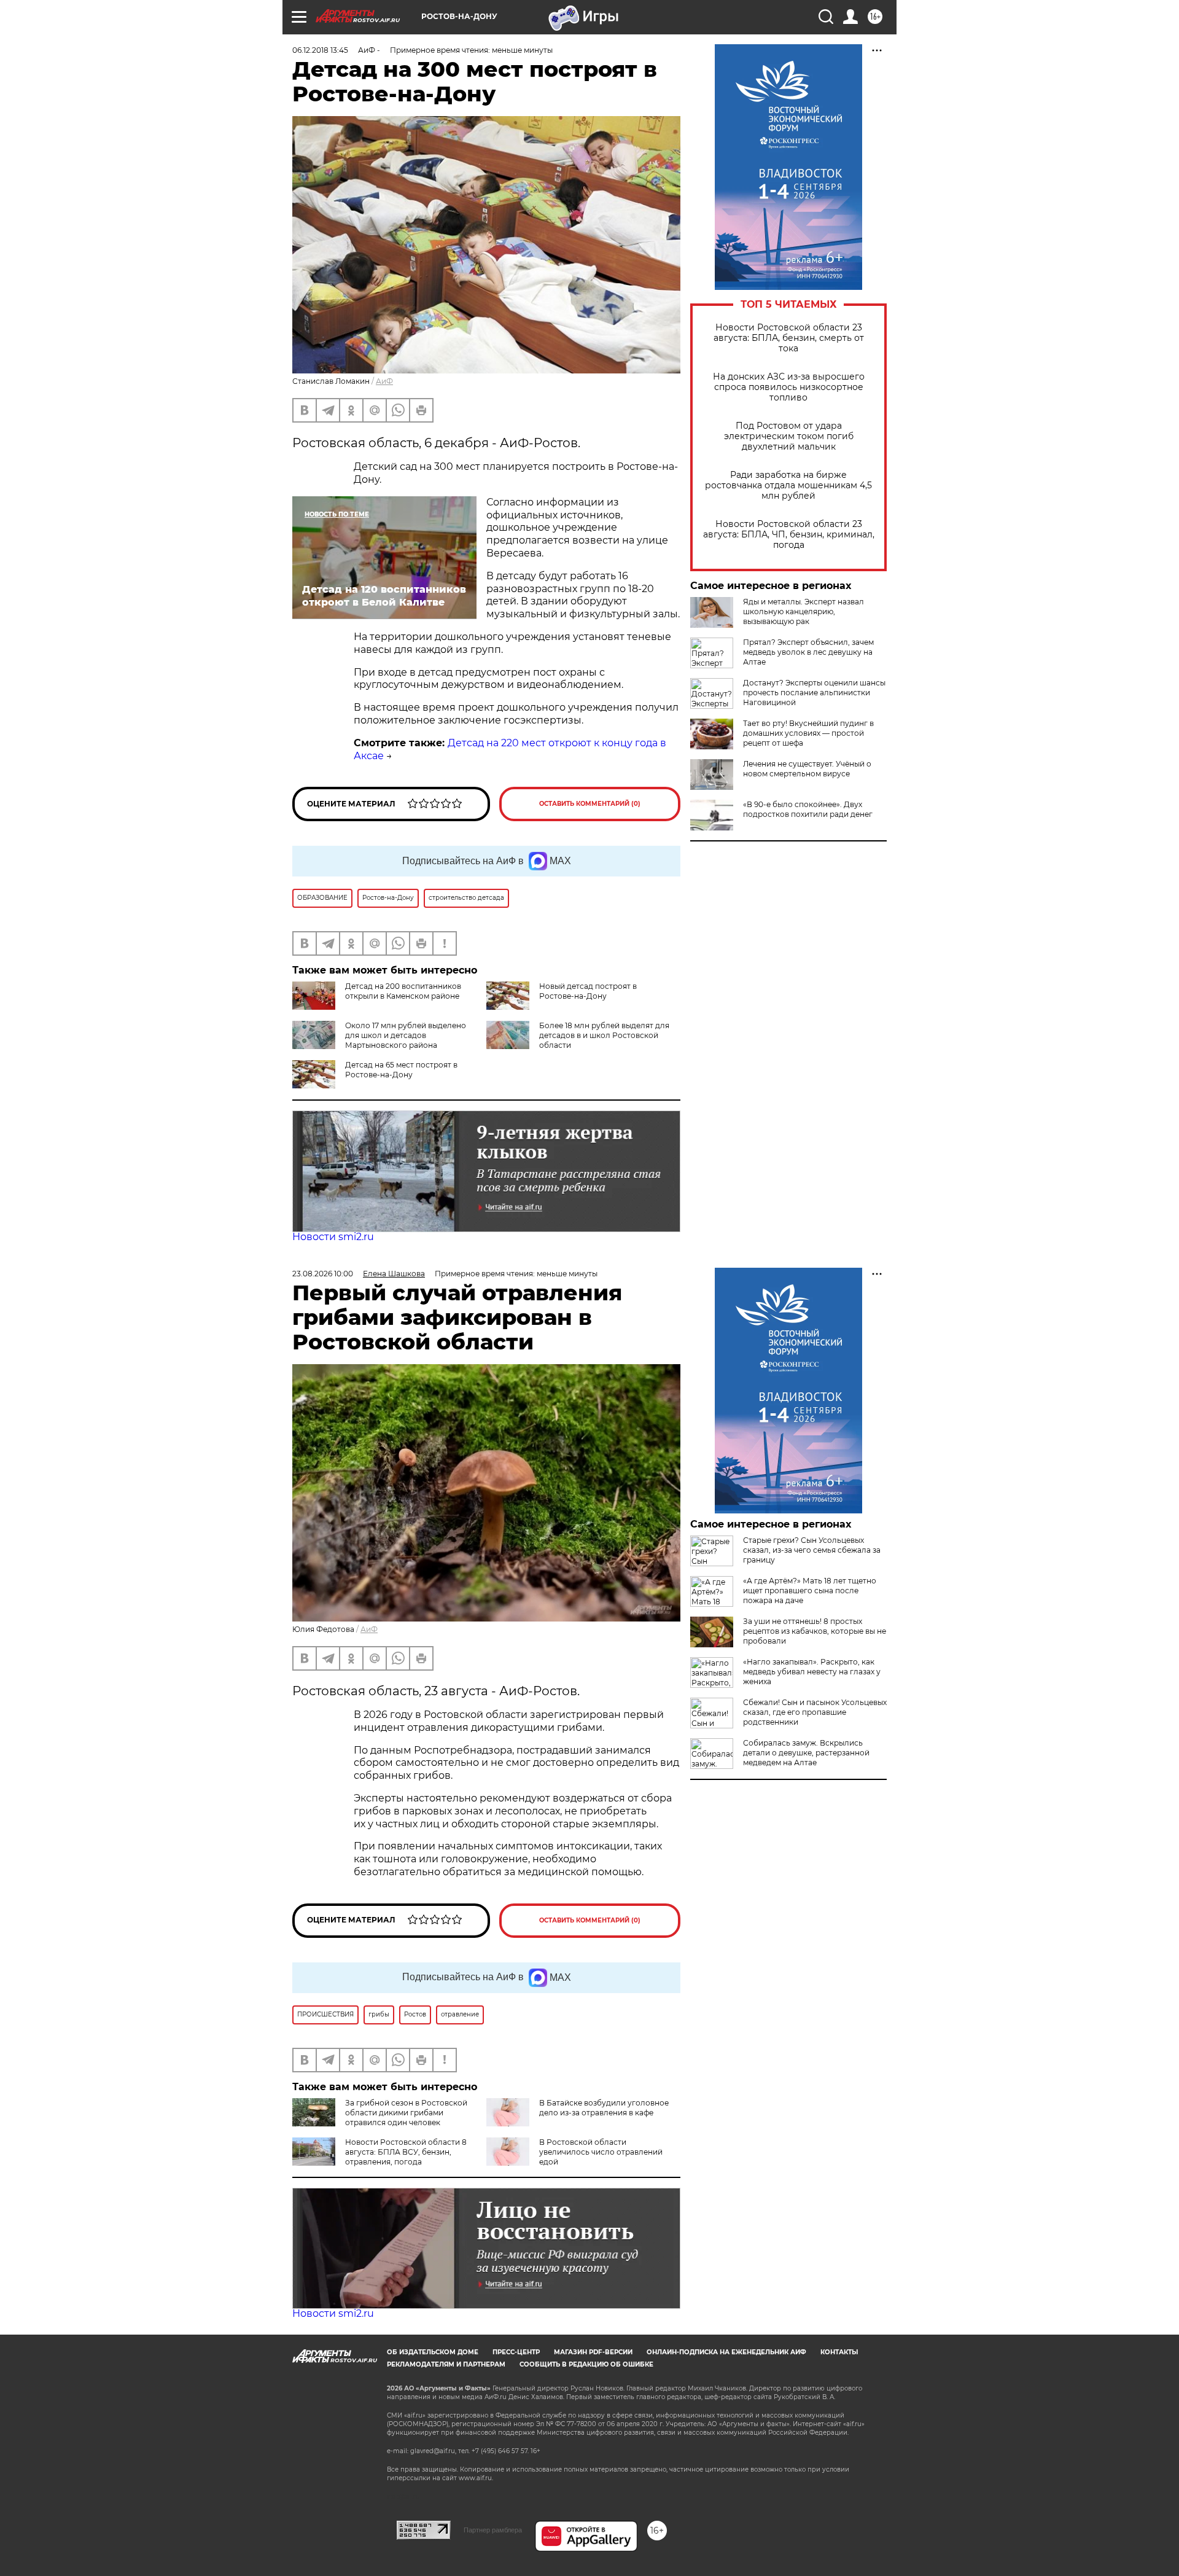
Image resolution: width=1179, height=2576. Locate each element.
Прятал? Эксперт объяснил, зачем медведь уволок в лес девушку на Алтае (808, 652)
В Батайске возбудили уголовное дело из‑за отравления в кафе (604, 2108)
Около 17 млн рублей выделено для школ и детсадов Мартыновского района (406, 1035)
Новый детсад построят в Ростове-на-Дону (588, 991)
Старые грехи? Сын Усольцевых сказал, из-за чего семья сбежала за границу (812, 1550)
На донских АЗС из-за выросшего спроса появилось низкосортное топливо (789, 387)
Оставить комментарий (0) (590, 804)
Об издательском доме (433, 2352)
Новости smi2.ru (333, 1237)
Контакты (839, 2352)
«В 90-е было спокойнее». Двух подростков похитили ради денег (808, 809)
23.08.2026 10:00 (323, 1274)
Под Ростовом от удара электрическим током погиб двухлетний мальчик (789, 436)
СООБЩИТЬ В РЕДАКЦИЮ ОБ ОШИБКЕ (586, 2364)
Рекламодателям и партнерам (446, 2364)
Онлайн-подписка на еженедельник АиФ (726, 2352)
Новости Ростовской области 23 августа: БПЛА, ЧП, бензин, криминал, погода (789, 535)
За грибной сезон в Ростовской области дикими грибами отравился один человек (406, 2113)
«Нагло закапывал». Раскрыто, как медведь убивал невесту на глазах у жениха (812, 1672)
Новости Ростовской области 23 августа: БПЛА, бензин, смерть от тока (789, 338)
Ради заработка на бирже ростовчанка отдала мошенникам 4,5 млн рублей (788, 486)
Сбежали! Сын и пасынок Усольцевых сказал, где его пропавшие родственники (815, 1712)
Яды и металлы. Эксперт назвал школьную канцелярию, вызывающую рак (804, 611)
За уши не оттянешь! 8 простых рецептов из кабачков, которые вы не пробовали (815, 1631)
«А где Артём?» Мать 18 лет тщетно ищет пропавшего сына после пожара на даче (810, 1590)
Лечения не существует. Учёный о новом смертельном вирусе (807, 769)
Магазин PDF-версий (593, 2352)
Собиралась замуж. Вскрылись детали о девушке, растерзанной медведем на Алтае (806, 1753)
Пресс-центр (516, 2352)
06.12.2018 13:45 (320, 50)
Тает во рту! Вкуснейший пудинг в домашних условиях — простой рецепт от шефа (808, 733)
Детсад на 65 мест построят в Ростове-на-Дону (401, 1070)
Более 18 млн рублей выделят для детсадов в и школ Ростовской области (604, 1035)
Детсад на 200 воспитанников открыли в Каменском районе (403, 991)
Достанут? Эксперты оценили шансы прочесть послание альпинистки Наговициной (814, 693)
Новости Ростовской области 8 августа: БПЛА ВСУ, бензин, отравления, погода (406, 2152)
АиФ (384, 381)
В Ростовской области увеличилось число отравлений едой (601, 2152)
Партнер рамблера (493, 2530)
